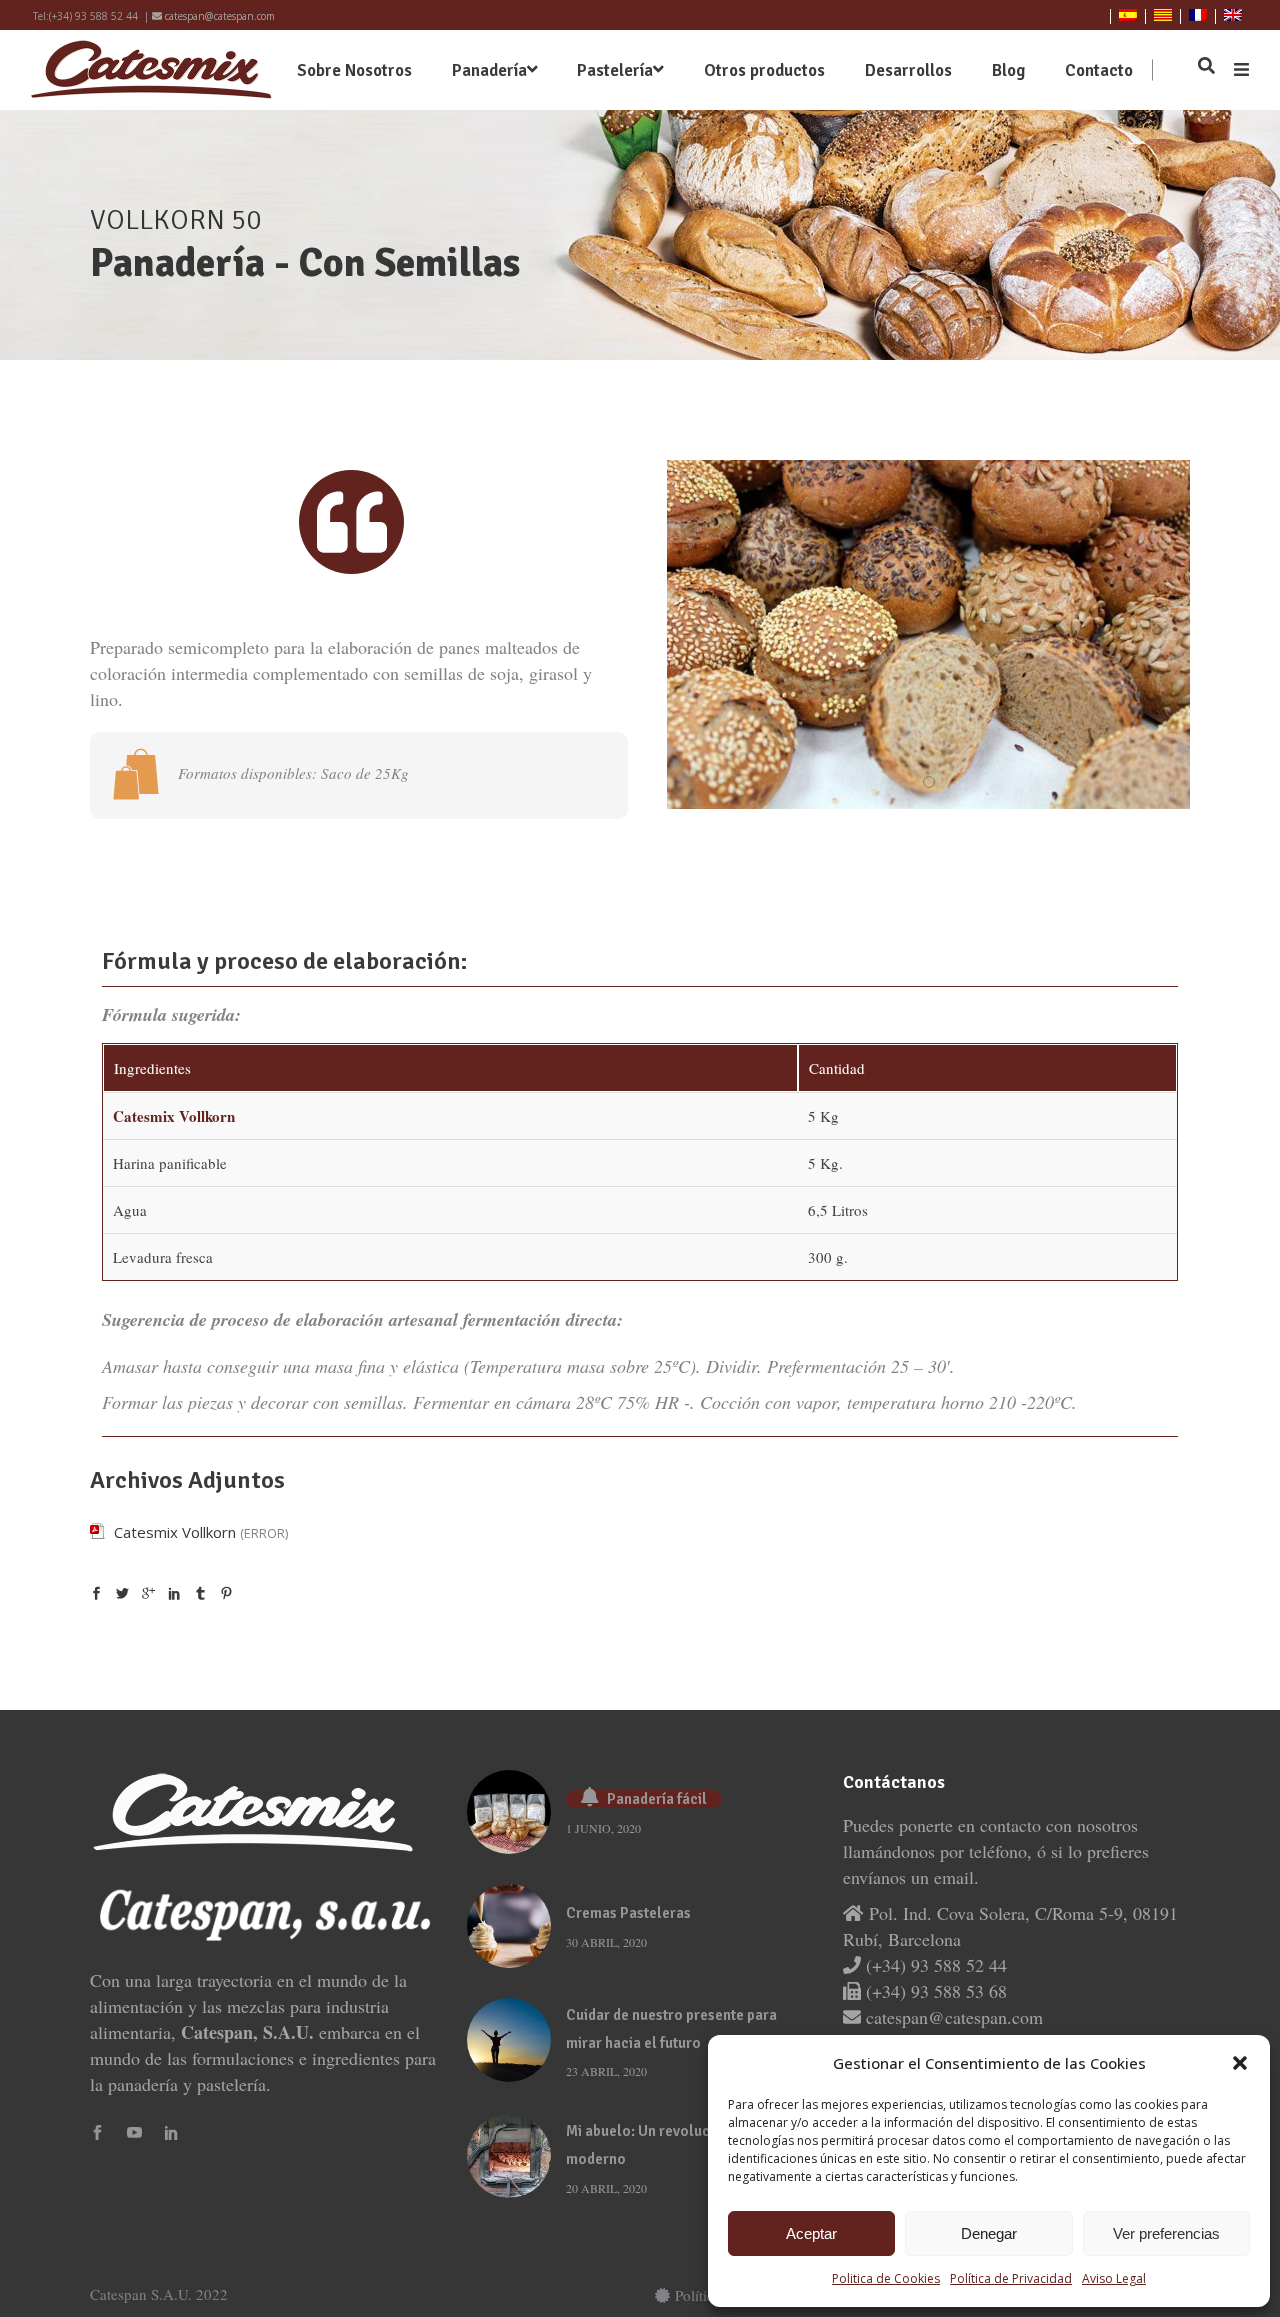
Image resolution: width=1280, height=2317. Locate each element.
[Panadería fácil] (509, 1812)
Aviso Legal (1114, 2278)
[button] (1240, 2063)
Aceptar (811, 2233)
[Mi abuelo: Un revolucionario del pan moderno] (509, 2156)
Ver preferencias (1166, 2233)
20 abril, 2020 (606, 2188)
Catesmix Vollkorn (175, 1532)
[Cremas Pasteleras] (509, 1926)
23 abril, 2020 (606, 2071)
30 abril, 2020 (606, 1942)
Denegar (989, 2233)
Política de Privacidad (1011, 2278)
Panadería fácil (657, 1799)
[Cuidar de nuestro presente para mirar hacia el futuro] (509, 2040)
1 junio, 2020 (603, 1828)
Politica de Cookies (886, 2278)
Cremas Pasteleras (628, 1913)
